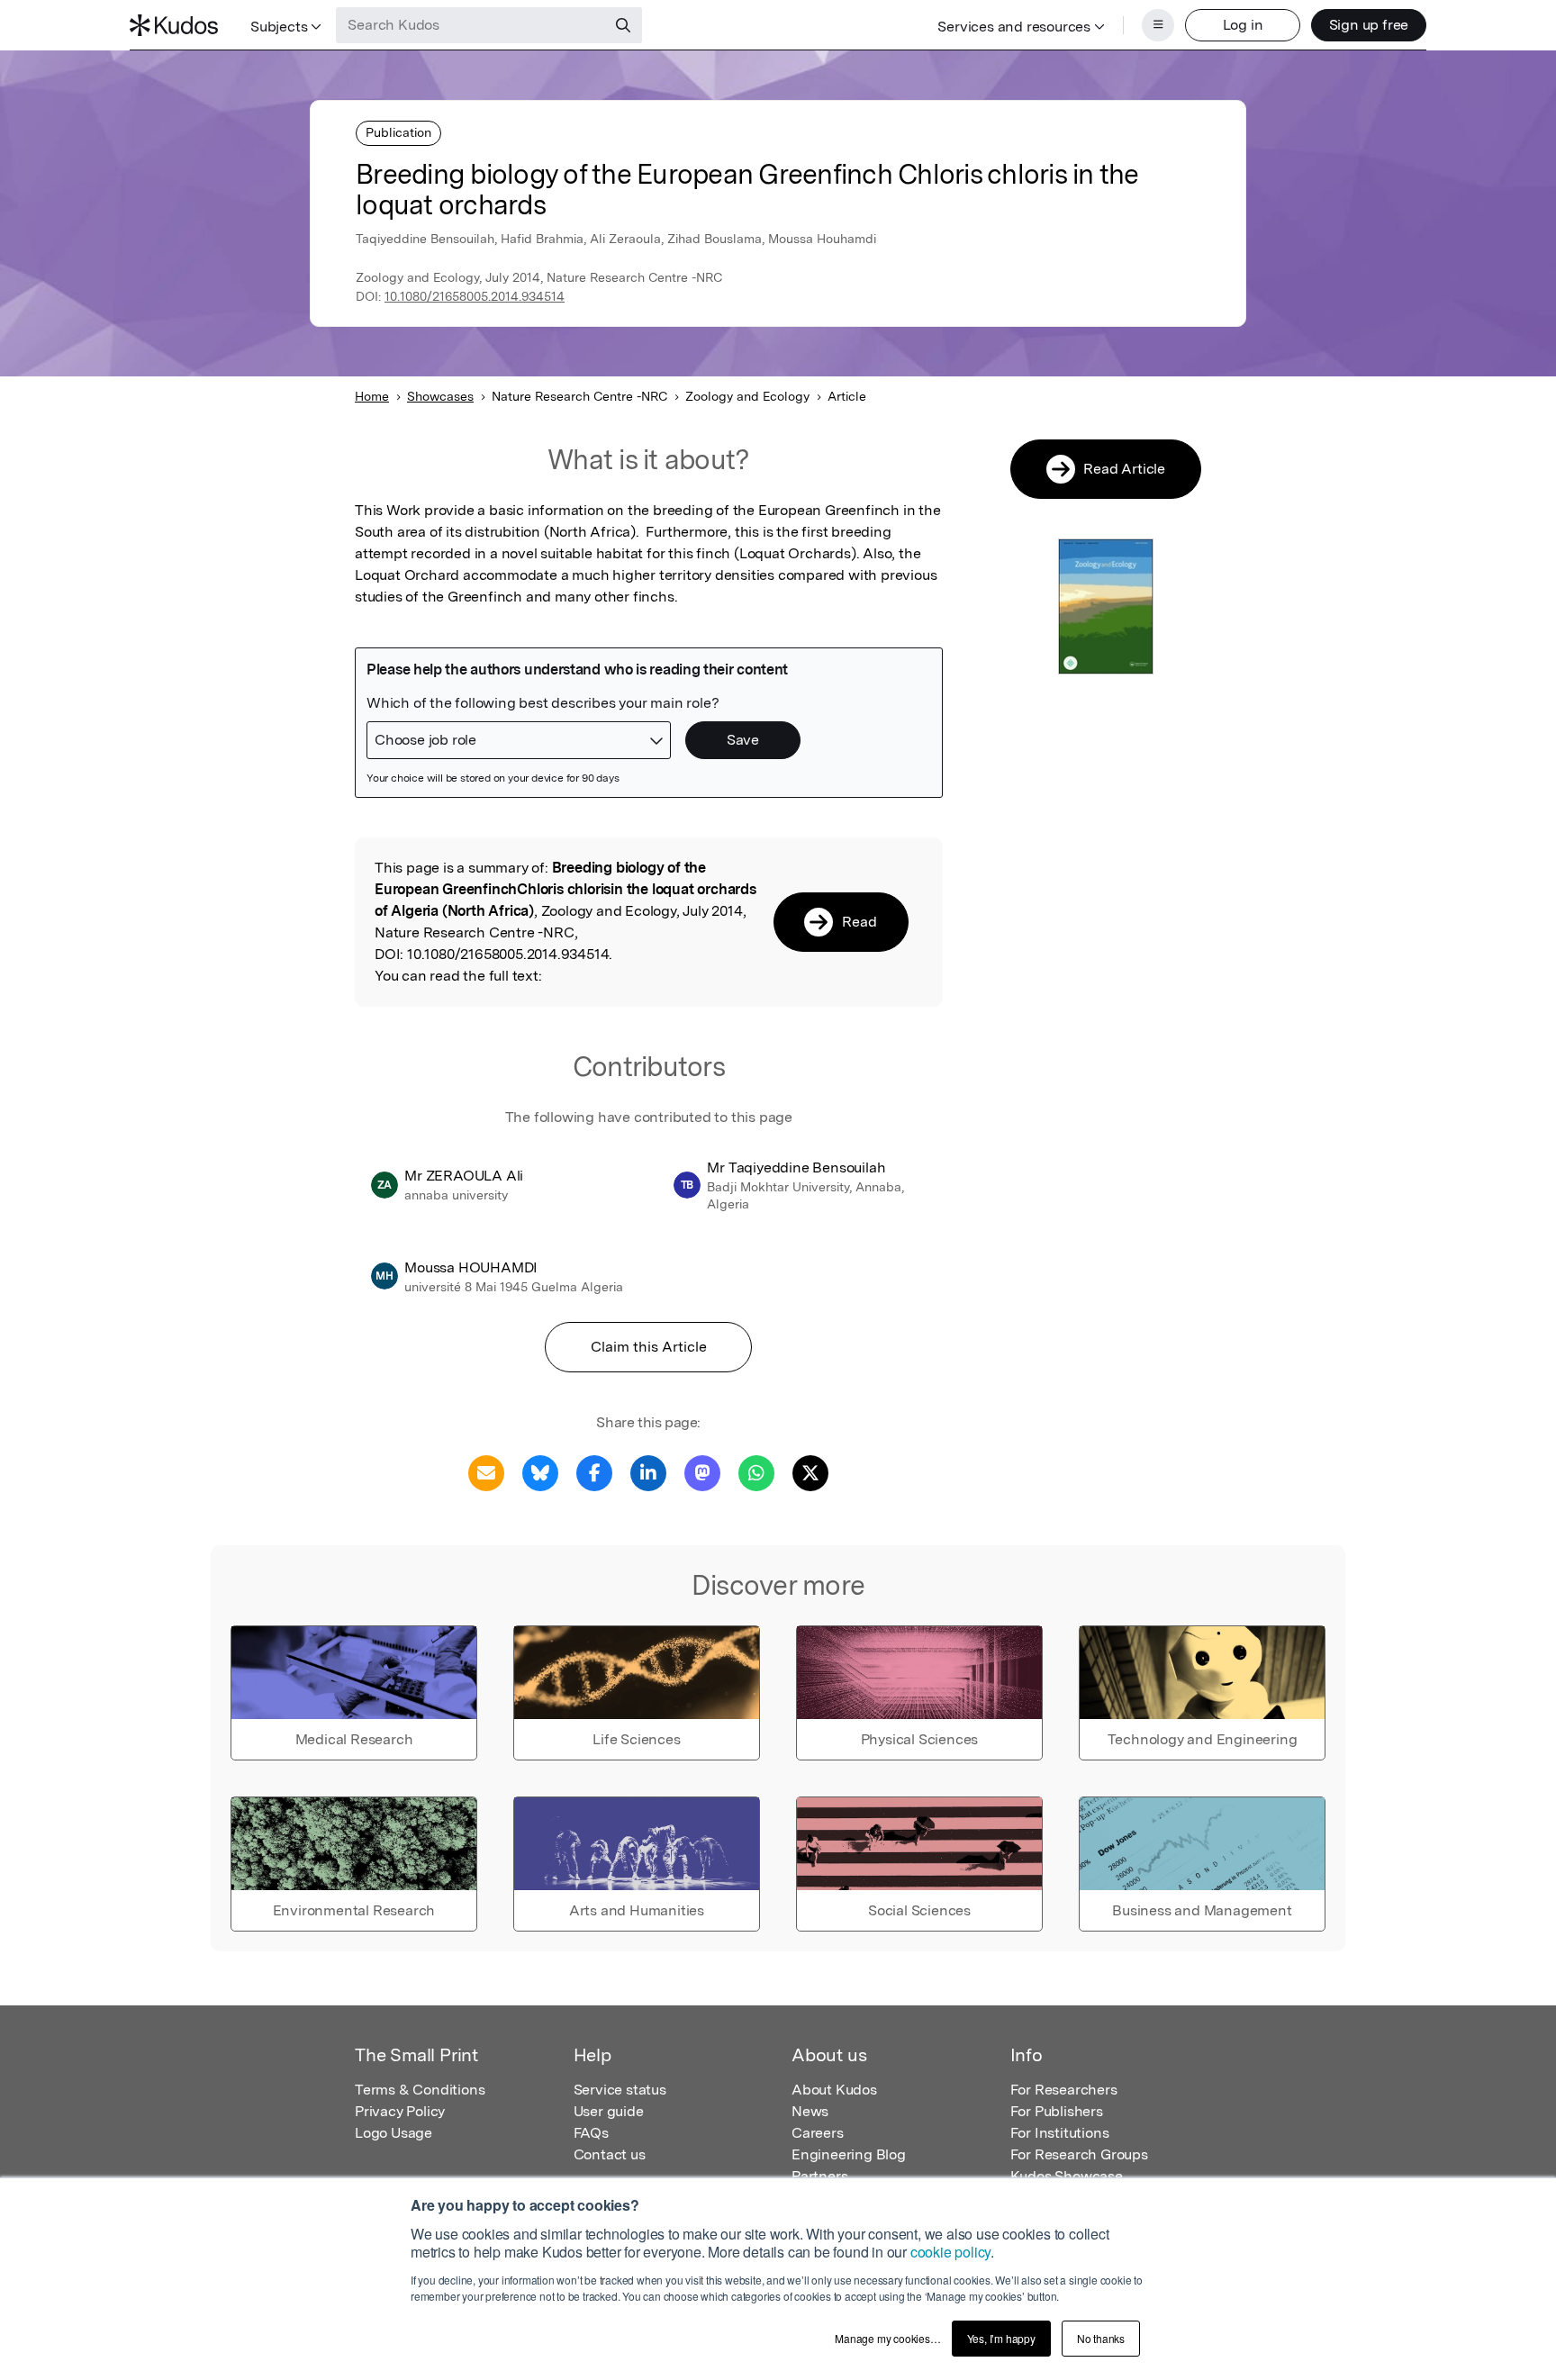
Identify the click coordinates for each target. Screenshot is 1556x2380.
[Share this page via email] (486, 1472)
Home (372, 396)
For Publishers (1057, 2111)
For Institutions (1060, 2133)
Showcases (440, 396)
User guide (609, 2111)
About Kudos (834, 2090)
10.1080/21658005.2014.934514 (475, 296)
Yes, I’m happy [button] (1001, 2338)
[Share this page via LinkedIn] (648, 1472)
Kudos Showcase (1067, 2176)
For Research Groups (1079, 2154)
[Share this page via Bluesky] (540, 1472)
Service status (620, 2090)
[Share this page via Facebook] (594, 1472)
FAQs (591, 2133)
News (810, 2111)
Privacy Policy (400, 2111)
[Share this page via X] (810, 1472)
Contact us (610, 2154)
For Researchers (1064, 2090)
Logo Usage (394, 2133)
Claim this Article (649, 1347)
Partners (819, 2176)
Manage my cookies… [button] (887, 2338)
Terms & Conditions (420, 2090)
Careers (818, 2133)
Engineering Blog (849, 2154)
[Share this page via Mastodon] (702, 1472)
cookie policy (950, 2252)
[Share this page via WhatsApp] (756, 1472)
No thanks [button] (1101, 2338)
